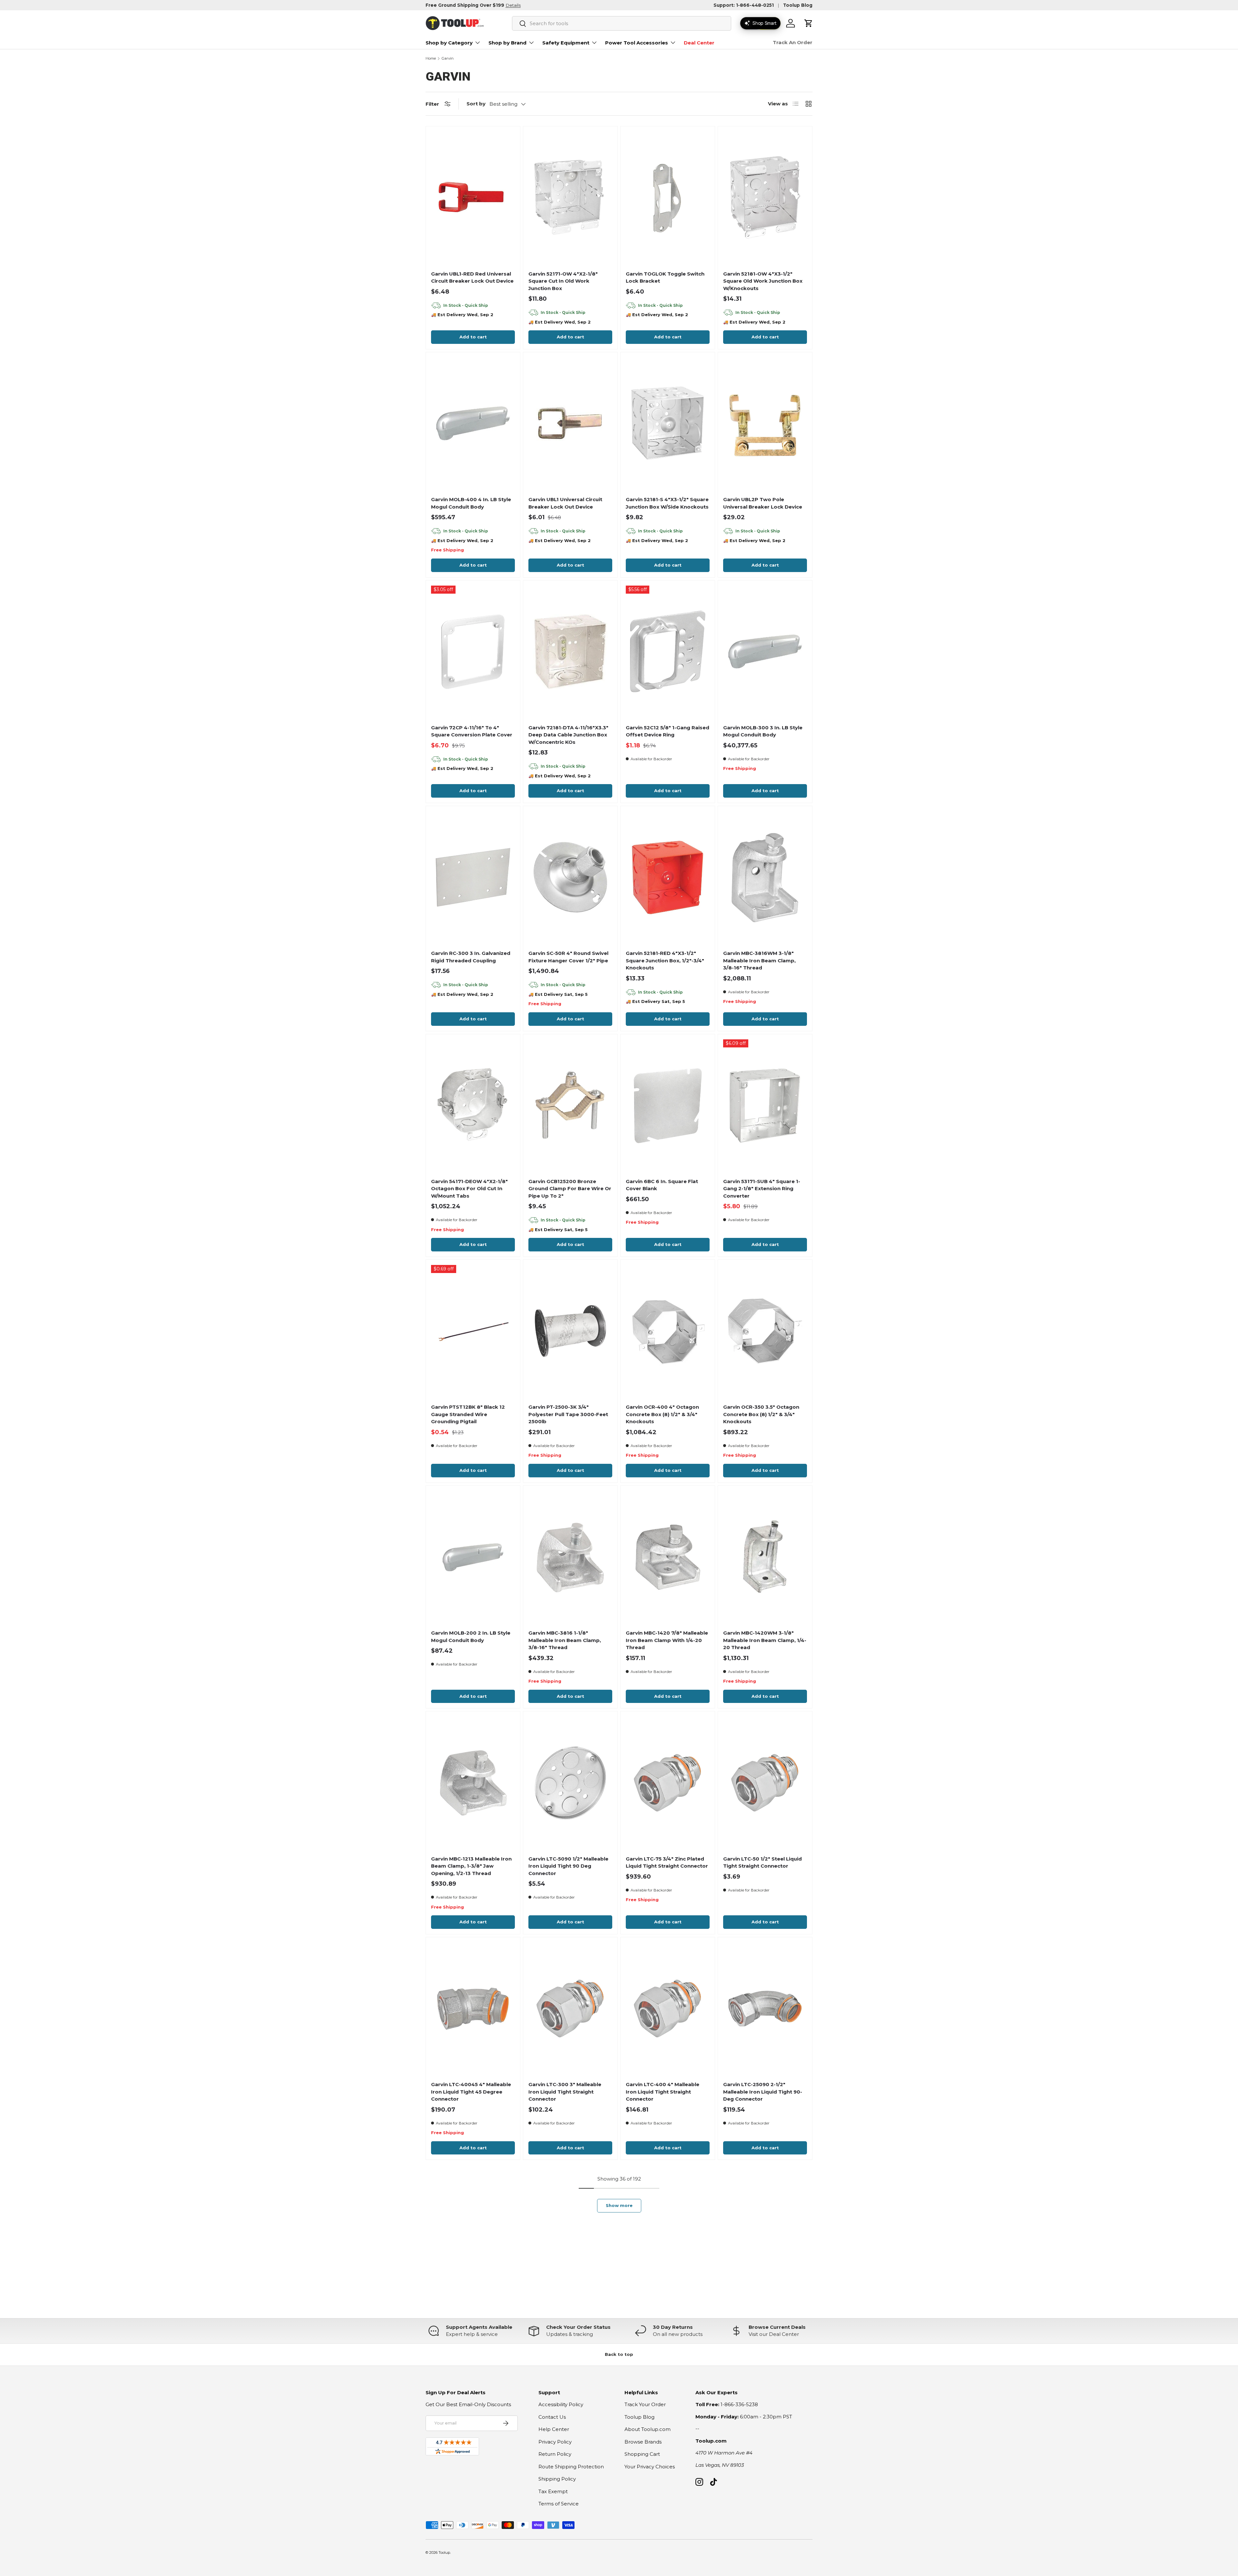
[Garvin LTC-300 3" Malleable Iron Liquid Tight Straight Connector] (570, 2008)
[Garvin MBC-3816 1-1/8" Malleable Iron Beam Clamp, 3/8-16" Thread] (570, 1557)
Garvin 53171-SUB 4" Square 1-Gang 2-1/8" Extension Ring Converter (762, 1189)
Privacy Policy (555, 2442)
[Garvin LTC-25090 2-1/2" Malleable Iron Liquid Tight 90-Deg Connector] (765, 2008)
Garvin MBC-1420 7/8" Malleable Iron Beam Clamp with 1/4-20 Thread (667, 1640)
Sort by (476, 104)
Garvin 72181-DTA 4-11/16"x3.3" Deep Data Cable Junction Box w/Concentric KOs (568, 735)
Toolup (444, 2552)
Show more (619, 2205)
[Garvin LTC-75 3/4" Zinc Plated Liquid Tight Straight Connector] (668, 1783)
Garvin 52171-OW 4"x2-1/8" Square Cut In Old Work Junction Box (563, 281)
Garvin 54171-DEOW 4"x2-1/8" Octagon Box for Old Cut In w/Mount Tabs (469, 1189)
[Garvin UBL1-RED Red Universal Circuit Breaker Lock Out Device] (473, 198)
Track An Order (793, 42)
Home (431, 58)
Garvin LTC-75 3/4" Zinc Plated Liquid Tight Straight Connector (667, 1862)
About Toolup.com (648, 2429)
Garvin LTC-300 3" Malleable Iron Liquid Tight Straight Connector (565, 2092)
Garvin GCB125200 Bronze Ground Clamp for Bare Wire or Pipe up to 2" (570, 1189)
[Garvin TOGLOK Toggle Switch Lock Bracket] (668, 198)
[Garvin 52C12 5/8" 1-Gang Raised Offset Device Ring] (668, 652)
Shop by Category (449, 43)
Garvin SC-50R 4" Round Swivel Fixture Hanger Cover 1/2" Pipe (568, 957)
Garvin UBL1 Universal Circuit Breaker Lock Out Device (565, 503)
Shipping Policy (557, 2479)
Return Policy (555, 2454)
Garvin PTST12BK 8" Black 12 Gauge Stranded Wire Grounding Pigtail (468, 1414)
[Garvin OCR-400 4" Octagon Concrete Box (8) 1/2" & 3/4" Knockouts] (668, 1331)
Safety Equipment (566, 43)
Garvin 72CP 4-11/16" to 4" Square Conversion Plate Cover (472, 731)
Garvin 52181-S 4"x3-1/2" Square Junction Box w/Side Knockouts (667, 503)
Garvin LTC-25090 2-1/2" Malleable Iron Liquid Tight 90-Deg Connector (763, 2092)
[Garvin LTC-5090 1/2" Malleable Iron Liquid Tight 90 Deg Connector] (570, 1783)
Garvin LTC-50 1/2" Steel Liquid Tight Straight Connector (762, 1862)
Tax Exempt (553, 2491)
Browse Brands (643, 2442)
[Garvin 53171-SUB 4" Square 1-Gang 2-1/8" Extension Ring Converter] (765, 1105)
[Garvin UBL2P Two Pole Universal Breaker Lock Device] (765, 423)
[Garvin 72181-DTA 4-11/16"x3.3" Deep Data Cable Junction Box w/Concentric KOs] (570, 652)
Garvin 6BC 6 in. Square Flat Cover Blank (662, 1185)
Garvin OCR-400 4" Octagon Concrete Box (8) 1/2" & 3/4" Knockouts (662, 1414)
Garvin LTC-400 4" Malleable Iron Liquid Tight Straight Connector (663, 2092)
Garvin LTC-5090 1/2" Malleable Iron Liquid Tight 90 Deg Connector (568, 1866)
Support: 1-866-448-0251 (744, 5)
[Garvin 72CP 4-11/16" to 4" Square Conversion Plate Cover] (473, 652)
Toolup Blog (798, 5)
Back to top (619, 2354)
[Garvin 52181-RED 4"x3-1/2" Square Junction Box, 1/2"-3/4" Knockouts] (668, 877)
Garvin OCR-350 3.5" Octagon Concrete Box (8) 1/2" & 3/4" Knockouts (761, 1414)
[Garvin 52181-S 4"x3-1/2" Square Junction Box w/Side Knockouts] (668, 423)
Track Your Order (645, 2404)
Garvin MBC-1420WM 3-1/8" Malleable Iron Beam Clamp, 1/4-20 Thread (765, 1640)
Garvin (448, 58)
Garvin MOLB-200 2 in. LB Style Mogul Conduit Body (471, 1637)
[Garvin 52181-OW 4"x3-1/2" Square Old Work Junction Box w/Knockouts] (765, 198)
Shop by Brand (507, 43)
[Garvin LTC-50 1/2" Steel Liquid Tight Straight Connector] (765, 1783)
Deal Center (699, 43)
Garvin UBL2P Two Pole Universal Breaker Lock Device (763, 503)
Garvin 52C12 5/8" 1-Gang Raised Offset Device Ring (668, 731)
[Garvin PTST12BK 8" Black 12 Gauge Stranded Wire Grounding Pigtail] (473, 1331)
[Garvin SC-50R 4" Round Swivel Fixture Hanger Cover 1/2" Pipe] (570, 877)
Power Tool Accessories (637, 43)
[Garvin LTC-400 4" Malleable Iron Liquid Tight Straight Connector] (668, 2008)
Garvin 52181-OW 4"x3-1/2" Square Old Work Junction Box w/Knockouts (763, 281)
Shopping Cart (642, 2454)
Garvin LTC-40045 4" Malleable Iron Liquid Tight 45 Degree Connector (471, 2092)
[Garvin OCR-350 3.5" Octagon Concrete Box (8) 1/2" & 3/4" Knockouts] (765, 1331)
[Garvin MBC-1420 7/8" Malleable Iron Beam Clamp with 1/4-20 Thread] (668, 1557)
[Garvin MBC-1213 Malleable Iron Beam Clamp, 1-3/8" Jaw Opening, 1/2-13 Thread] (473, 1783)
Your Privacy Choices (650, 2467)
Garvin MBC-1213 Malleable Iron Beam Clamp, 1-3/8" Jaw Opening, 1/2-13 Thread (471, 1866)
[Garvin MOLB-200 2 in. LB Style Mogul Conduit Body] (473, 1557)
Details (513, 5)
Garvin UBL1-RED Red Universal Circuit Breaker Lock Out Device (472, 277)
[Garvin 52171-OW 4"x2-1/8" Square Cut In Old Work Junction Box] (570, 198)
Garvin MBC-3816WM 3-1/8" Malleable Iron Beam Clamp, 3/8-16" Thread (759, 960)
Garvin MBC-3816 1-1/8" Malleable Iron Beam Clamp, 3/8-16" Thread (565, 1640)
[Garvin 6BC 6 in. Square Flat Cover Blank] (668, 1105)
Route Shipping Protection (571, 2467)
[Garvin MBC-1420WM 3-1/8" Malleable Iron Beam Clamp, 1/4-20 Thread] (765, 1557)
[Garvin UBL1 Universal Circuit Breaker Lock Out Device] (570, 423)
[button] (809, 23)
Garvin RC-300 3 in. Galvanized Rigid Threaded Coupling (471, 957)
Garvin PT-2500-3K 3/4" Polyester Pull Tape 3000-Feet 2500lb (568, 1414)
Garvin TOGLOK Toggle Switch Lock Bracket (665, 277)
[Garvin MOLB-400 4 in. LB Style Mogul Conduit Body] (473, 423)
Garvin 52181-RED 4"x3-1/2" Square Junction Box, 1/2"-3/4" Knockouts (665, 960)
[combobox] (622, 23)
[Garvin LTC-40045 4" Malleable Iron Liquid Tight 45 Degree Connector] (473, 2008)
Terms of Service (559, 2504)
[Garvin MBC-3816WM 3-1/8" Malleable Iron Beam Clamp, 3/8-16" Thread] (765, 877)
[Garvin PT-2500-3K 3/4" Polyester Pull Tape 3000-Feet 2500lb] (570, 1331)
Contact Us (552, 2417)
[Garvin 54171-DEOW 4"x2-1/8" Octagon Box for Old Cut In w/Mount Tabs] (473, 1105)
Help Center (554, 2429)
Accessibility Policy (561, 2404)
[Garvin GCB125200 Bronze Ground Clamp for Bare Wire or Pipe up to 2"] (570, 1105)
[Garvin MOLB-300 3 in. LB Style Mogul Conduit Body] (765, 652)
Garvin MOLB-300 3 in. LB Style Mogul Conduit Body (763, 731)
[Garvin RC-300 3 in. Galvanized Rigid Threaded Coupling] (473, 877)
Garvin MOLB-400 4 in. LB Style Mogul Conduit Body (471, 503)
